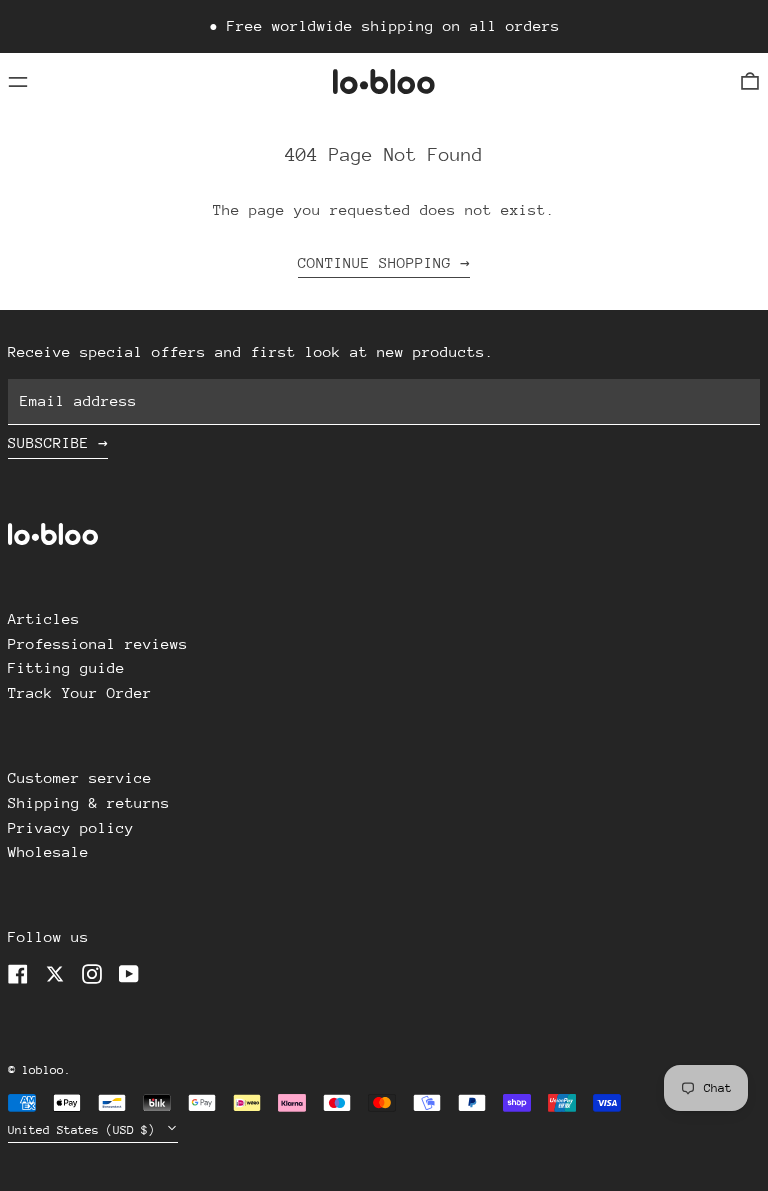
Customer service (80, 777)
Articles (44, 618)
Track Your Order (80, 692)
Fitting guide (66, 667)
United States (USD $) (85, 1130)
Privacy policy (71, 827)
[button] (750, 81)
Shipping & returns (89, 802)
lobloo (43, 1070)
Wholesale (48, 851)
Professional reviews (98, 643)
